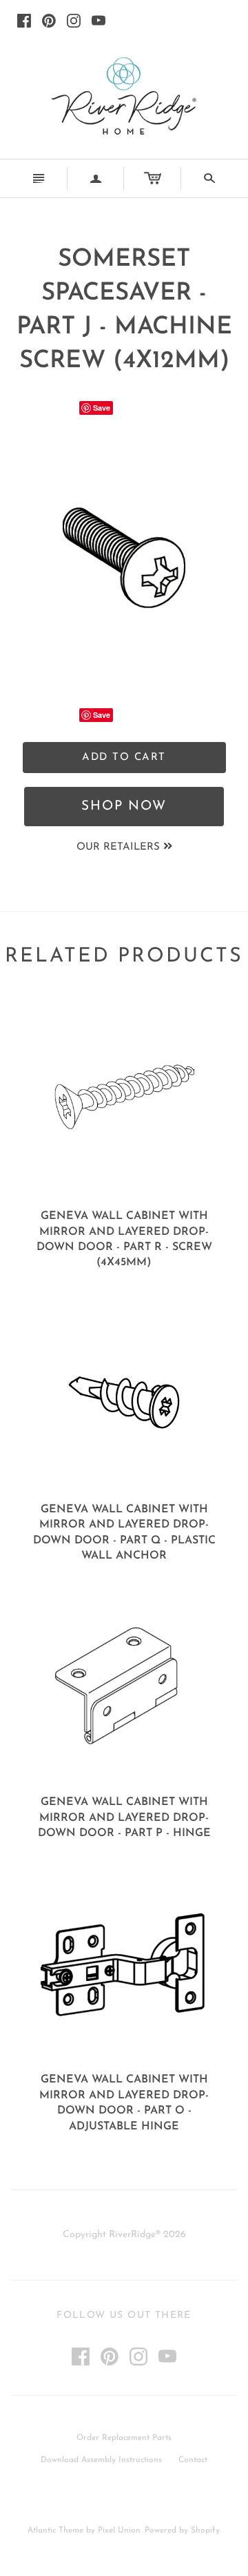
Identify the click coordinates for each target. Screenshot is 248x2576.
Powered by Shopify (182, 2530)
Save (102, 408)
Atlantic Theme (55, 2530)
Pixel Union (119, 2530)
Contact (193, 2460)
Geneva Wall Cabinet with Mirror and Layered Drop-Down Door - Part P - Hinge (124, 1818)
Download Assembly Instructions (101, 2460)
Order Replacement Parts (124, 2438)
